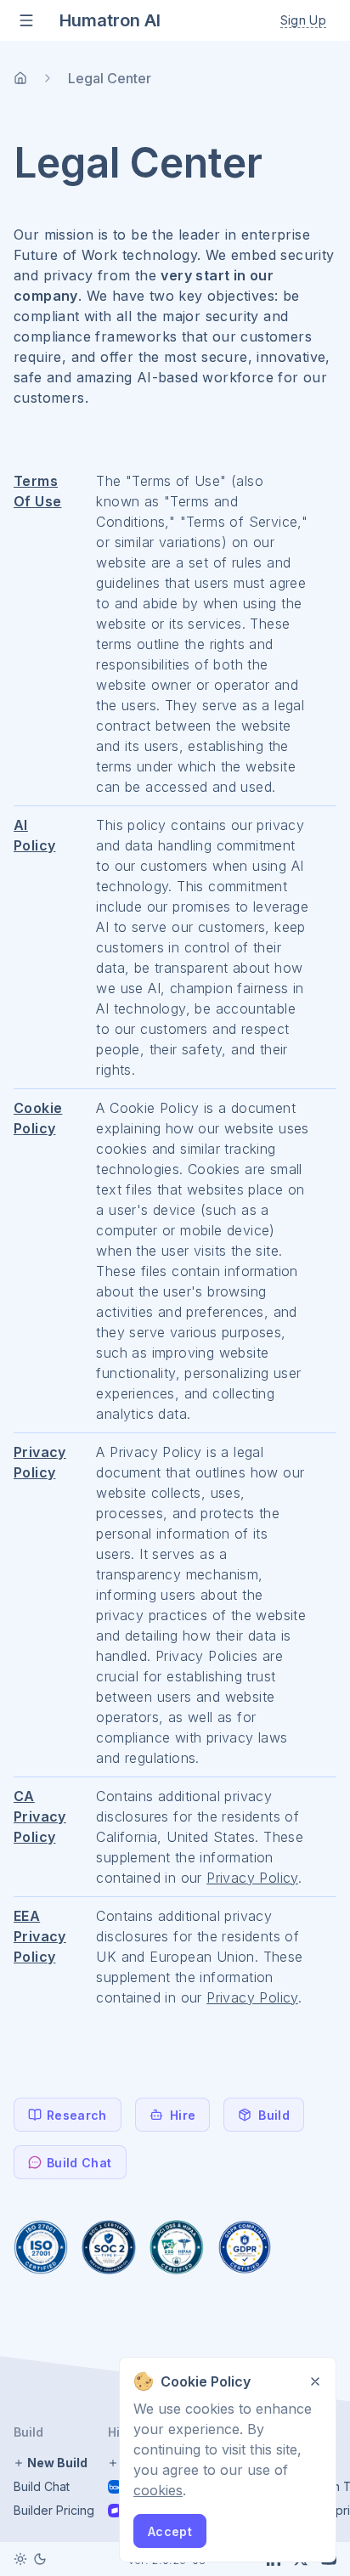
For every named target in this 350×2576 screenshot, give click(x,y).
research (77, 2115)
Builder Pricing (54, 2510)
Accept (170, 2531)
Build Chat (42, 2486)
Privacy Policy (252, 1878)
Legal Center (110, 78)
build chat (79, 2163)
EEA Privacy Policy (40, 1936)
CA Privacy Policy (40, 1816)
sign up (303, 20)
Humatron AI (110, 20)
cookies (158, 2490)
